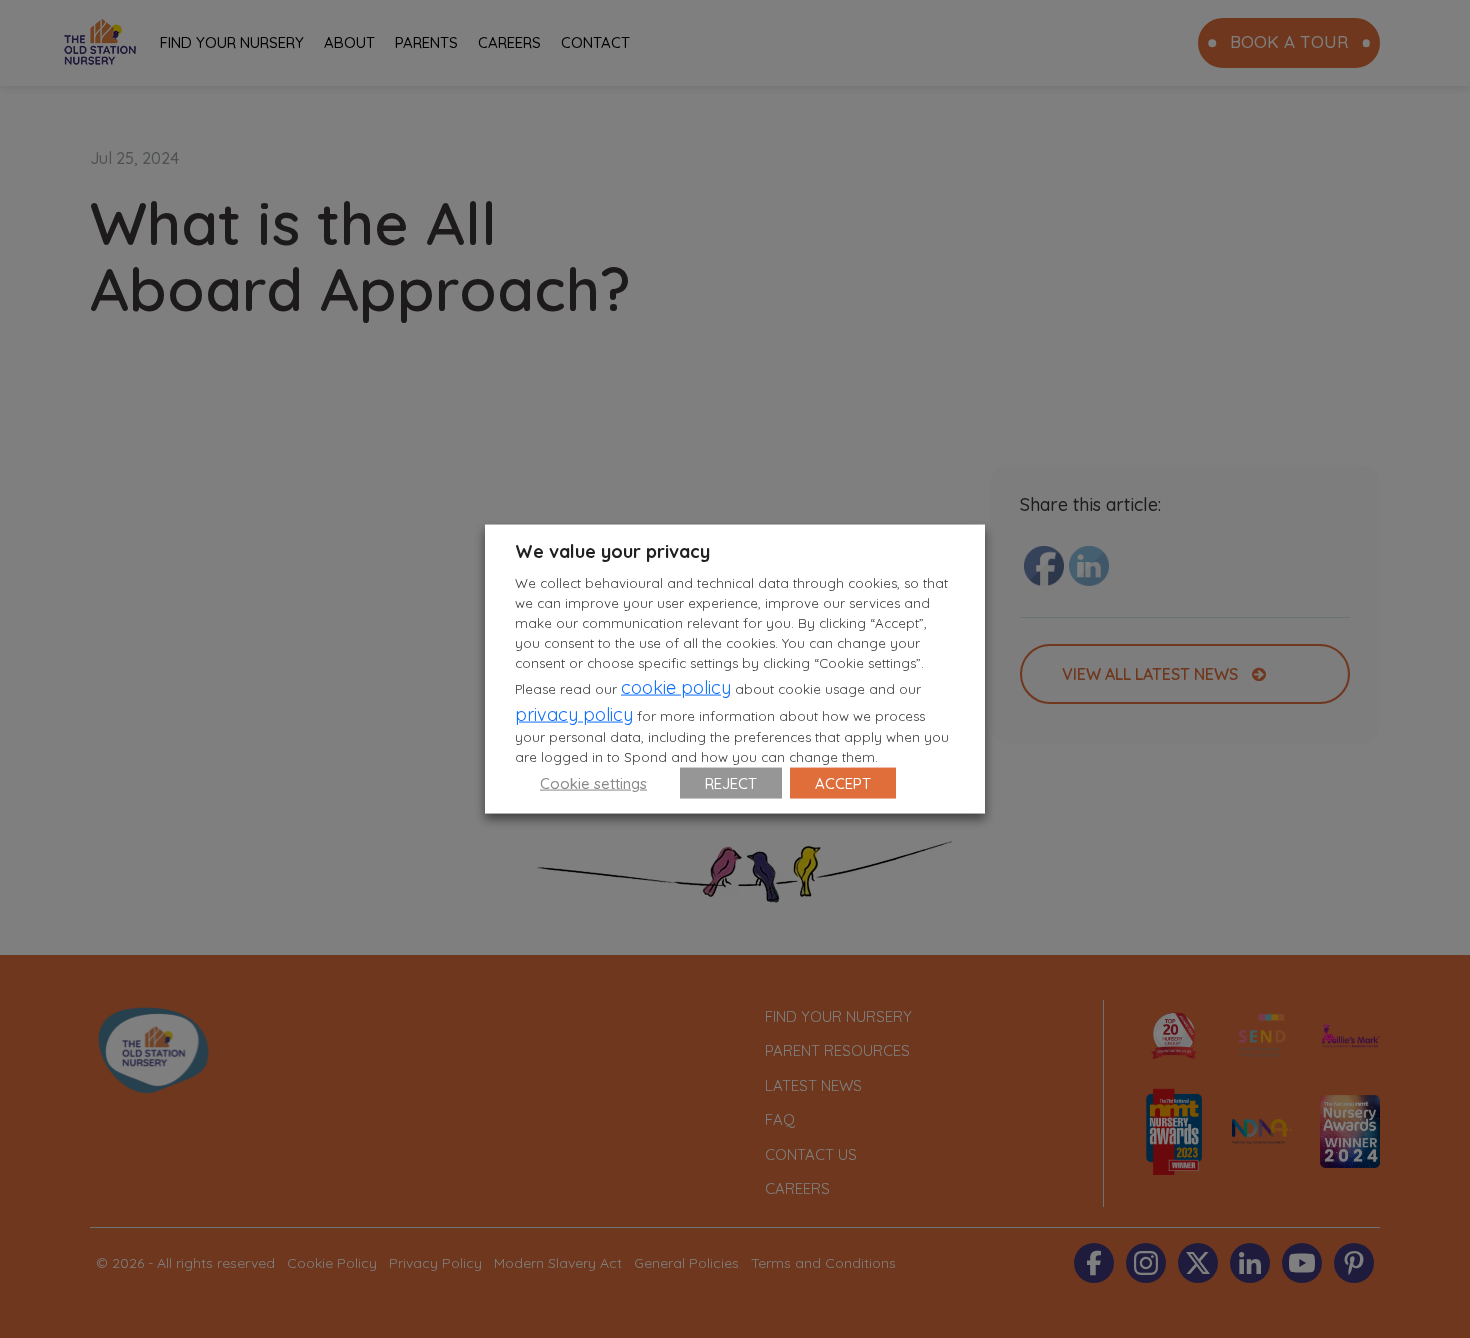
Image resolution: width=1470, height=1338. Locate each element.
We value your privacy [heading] (612, 551)
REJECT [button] (731, 782)
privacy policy (574, 713)
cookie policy (676, 686)
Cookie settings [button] (593, 782)
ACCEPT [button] (843, 782)
